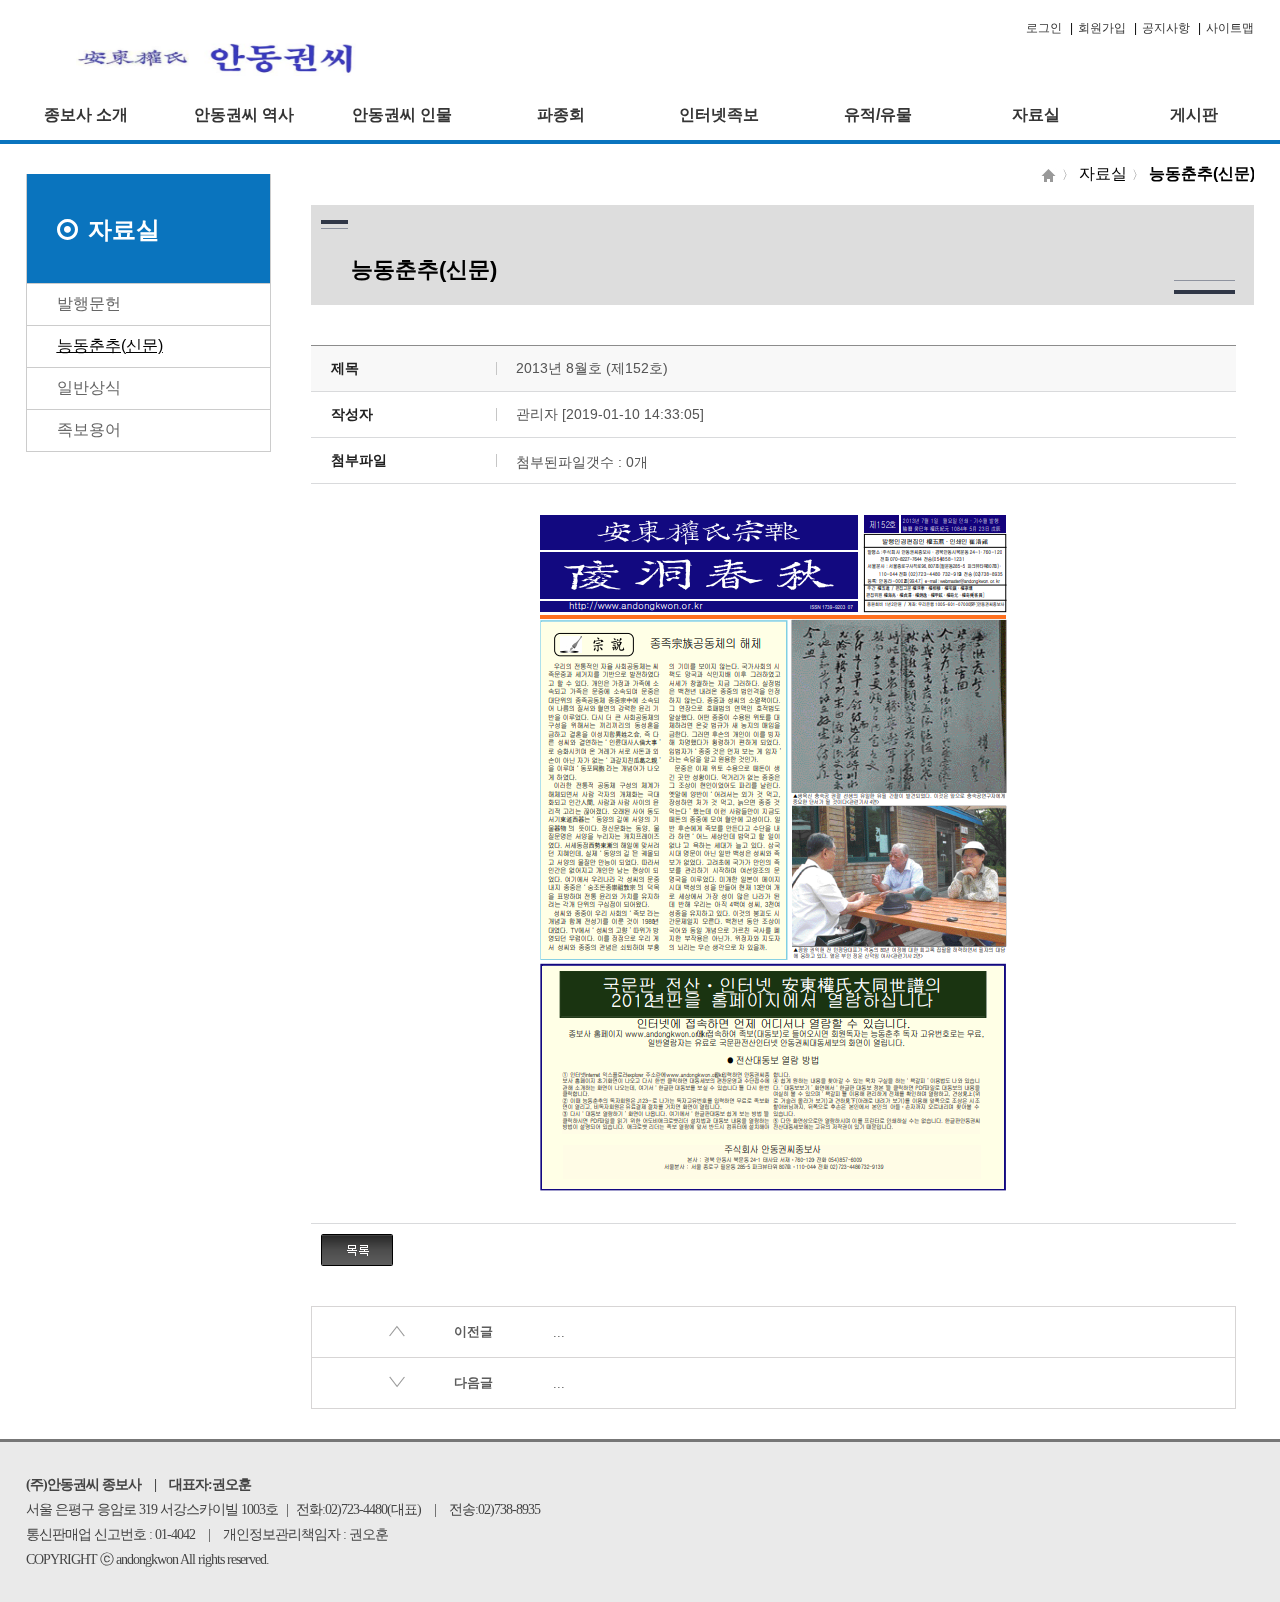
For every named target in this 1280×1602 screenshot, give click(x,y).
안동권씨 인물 (402, 114)
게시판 (1194, 114)
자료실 (1036, 114)
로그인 (1044, 28)
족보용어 (89, 429)
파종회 (561, 114)
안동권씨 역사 (244, 114)
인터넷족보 (719, 114)
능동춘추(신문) (110, 345)
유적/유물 (878, 114)
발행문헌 (89, 303)
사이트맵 (1230, 28)
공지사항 (1166, 28)
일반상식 (89, 387)
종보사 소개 (86, 114)
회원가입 (1102, 28)
